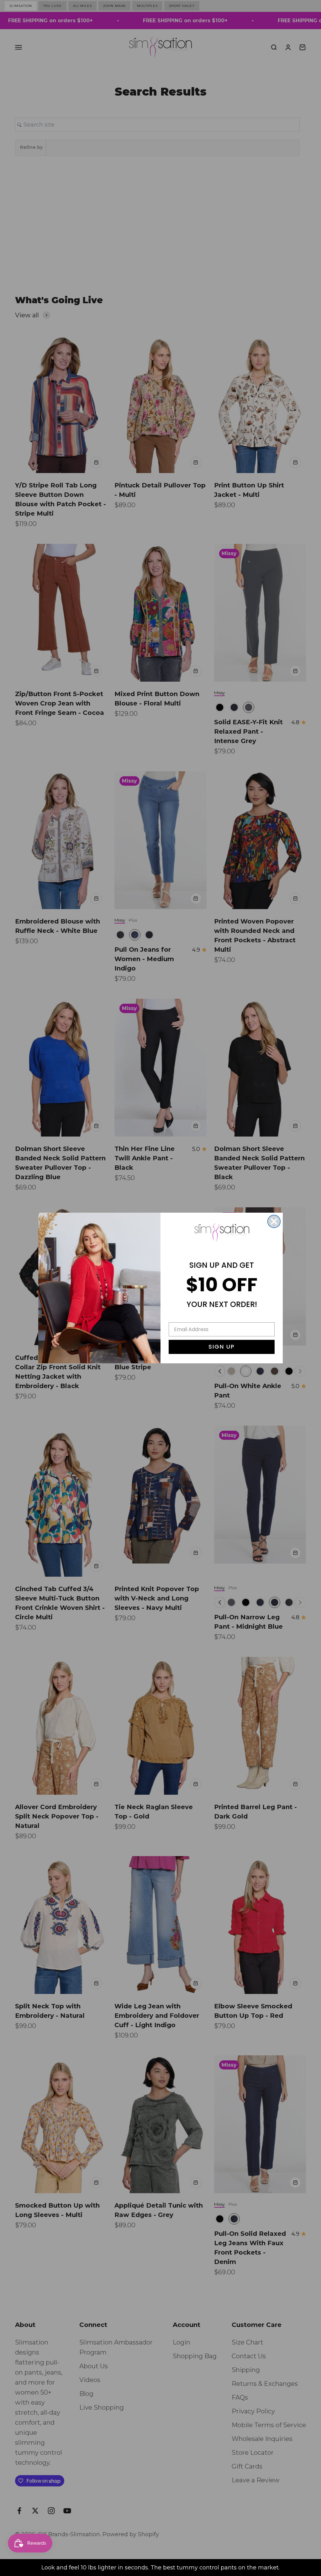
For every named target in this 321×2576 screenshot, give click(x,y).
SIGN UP (222, 1347)
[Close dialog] (274, 1221)
